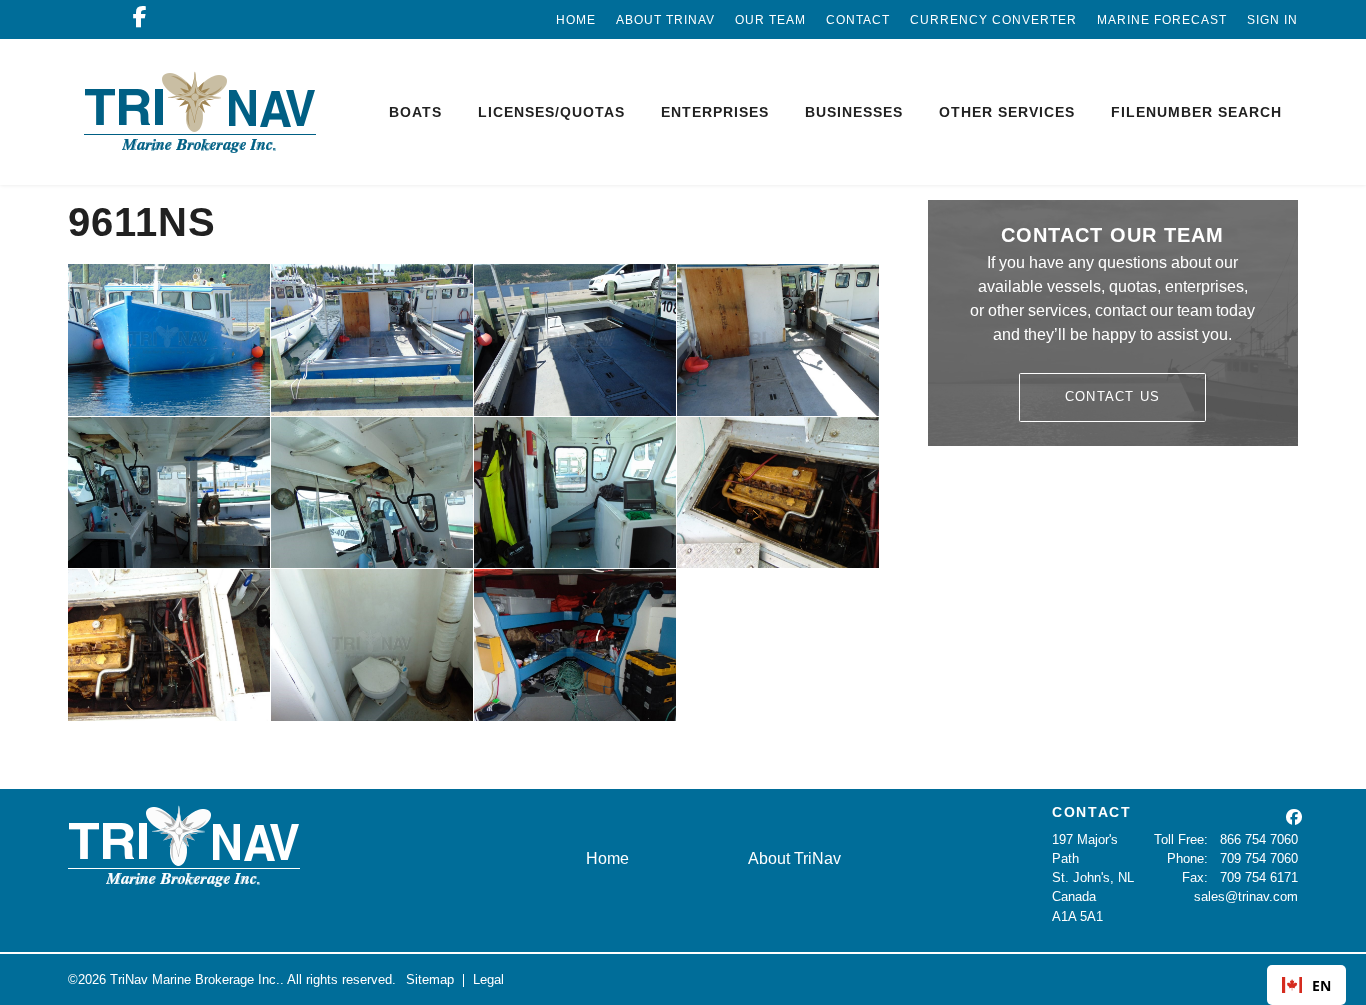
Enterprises (715, 112)
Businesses (854, 112)
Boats (415, 112)
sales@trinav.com (1246, 896)
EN (1321, 985)
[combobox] (1306, 985)
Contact (858, 20)
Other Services (1007, 112)
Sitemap (430, 979)
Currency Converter (993, 20)
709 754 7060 (1259, 858)
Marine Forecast (1162, 20)
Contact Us (1113, 396)
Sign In (1272, 20)
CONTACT (1092, 812)
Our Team (770, 20)
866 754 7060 (1259, 839)
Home (576, 20)
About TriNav (665, 20)
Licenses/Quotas (551, 112)
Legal (488, 979)
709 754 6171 (1259, 877)
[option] (1306, 985)
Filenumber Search (1196, 112)
